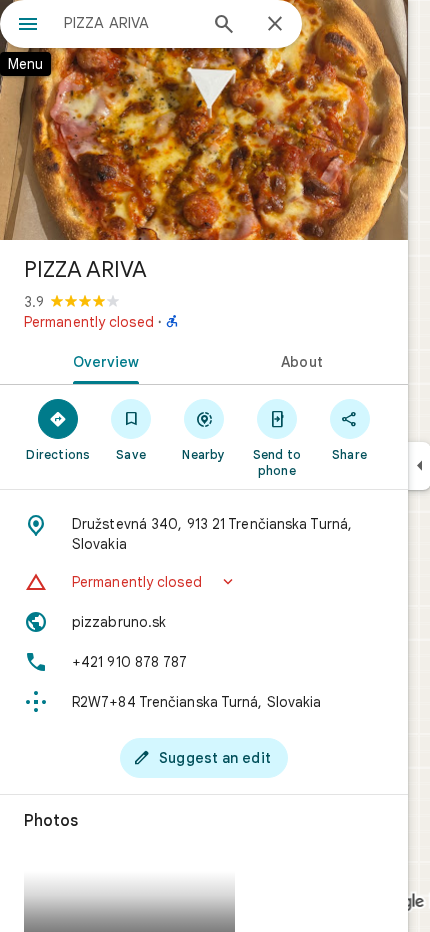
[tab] (102, 360)
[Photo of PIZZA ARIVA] (204, 120)
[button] (204, 582)
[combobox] (130, 23)
